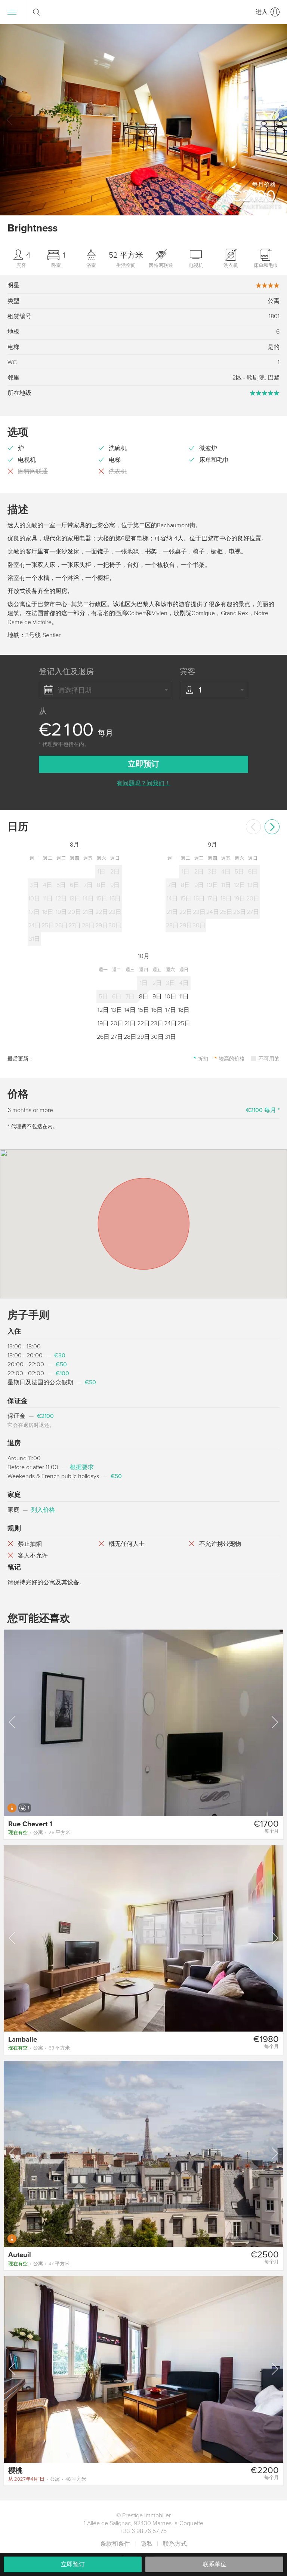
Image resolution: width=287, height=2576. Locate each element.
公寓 (39, 1833)
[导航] (12, 12)
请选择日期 (75, 690)
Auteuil (20, 2255)
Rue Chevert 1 (30, 1824)
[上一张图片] (13, 1722)
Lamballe (23, 2039)
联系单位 (215, 2564)
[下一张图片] (274, 1722)
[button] (277, 120)
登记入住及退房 (66, 672)
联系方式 (175, 2544)
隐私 (146, 2544)
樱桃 (15, 2471)
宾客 (188, 672)
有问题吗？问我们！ (143, 783)
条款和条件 (115, 2544)
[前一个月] (253, 827)
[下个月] (272, 827)
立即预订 (73, 2564)
